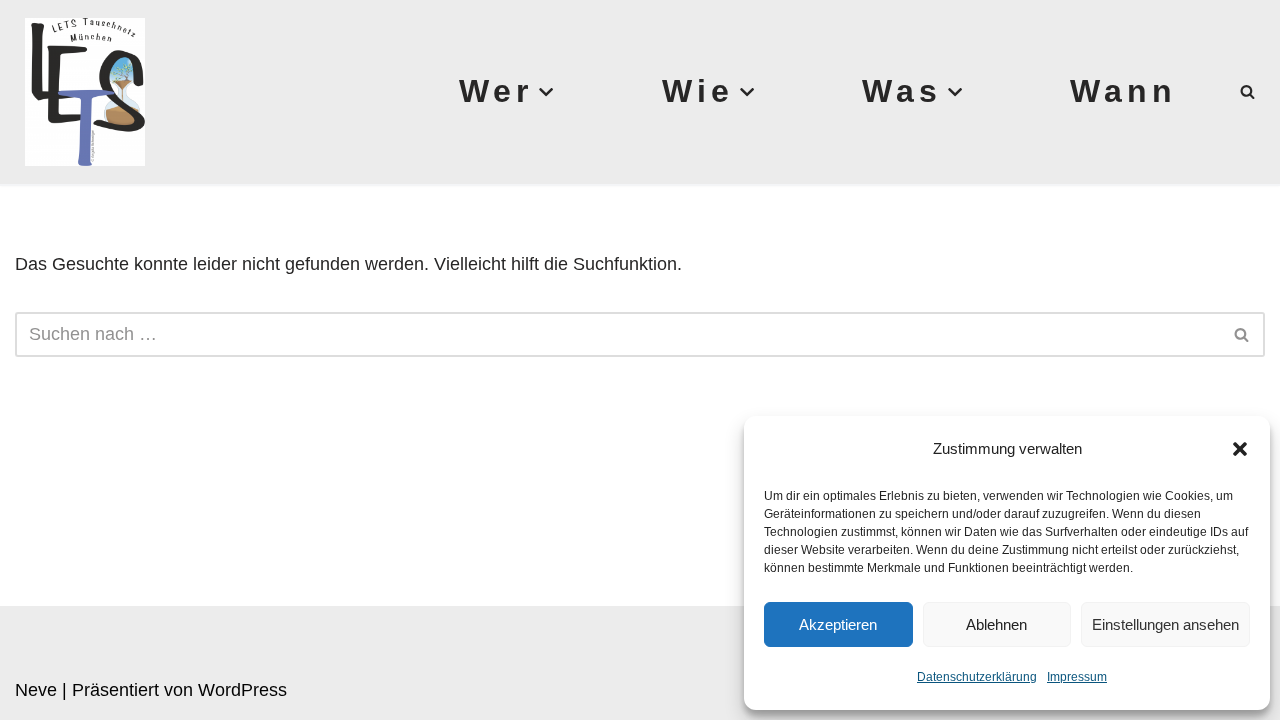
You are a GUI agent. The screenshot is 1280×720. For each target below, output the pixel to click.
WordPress (242, 690)
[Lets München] (80, 92)
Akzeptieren (838, 624)
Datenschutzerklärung (977, 677)
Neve (36, 690)
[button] (1240, 449)
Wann (1123, 91)
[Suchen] (1247, 91)
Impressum (1077, 677)
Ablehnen (996, 624)
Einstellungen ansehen (1165, 624)
